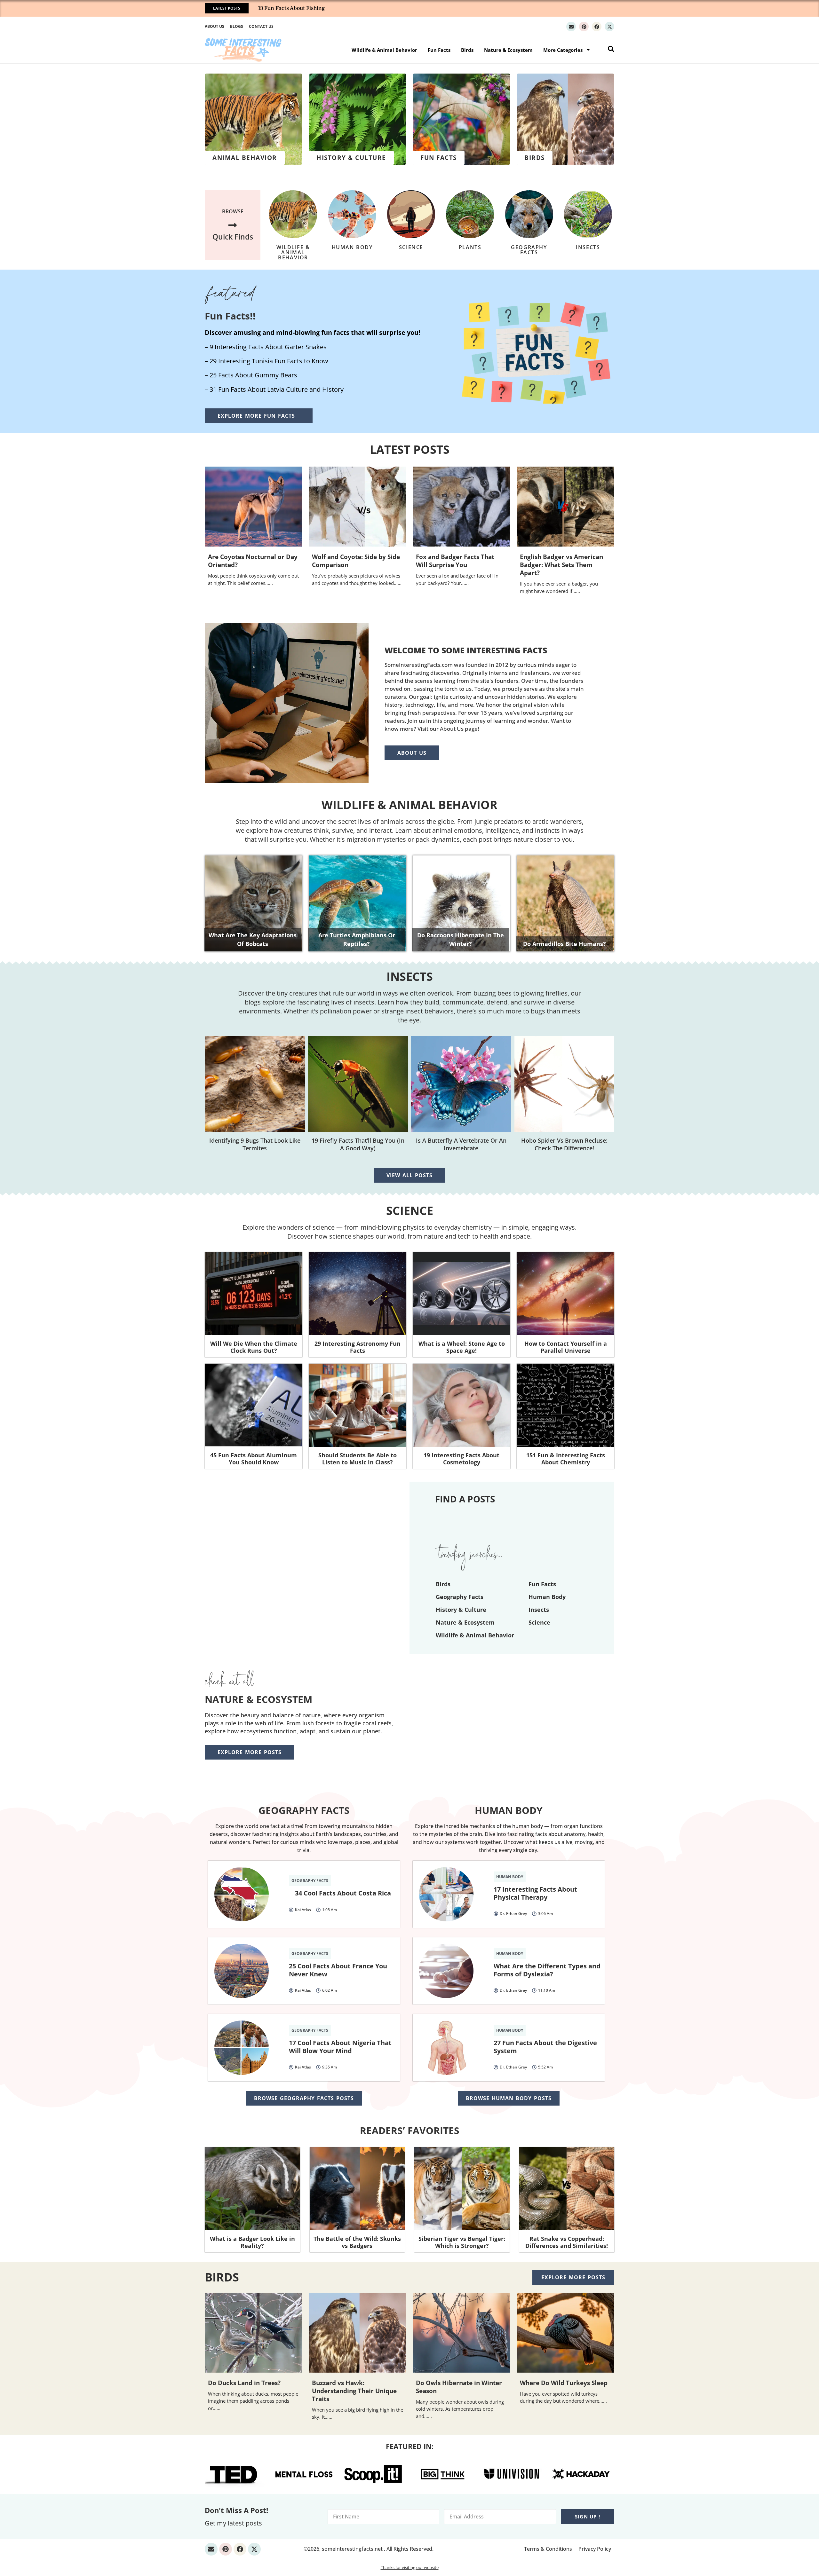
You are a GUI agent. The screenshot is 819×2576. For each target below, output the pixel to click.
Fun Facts (439, 50)
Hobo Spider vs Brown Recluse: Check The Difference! (564, 1144)
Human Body (352, 247)
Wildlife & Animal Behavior (384, 50)
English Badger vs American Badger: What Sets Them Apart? (561, 565)
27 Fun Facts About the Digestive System (545, 2047)
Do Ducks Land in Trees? (244, 2383)
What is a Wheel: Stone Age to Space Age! (462, 1347)
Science (410, 1211)
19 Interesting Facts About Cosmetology (461, 1459)
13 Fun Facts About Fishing (291, 8)
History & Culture (461, 1610)
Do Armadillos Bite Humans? (565, 944)
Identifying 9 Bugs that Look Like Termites (255, 1144)
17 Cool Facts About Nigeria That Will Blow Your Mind (340, 2047)
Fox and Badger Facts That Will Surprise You (455, 561)
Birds (467, 50)
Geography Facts (529, 250)
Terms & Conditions (548, 2549)
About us (215, 26)
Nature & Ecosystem (508, 50)
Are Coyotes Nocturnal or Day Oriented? (253, 561)
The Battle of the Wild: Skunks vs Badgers (357, 2242)
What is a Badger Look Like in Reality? (252, 2242)
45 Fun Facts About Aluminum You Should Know (254, 1459)
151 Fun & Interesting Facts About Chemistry (566, 1459)
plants (470, 247)
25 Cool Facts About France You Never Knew (338, 1970)
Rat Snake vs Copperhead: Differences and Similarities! (567, 2242)
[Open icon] (571, 27)
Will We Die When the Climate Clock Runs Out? (254, 1347)
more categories (563, 50)
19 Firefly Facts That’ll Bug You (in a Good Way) (358, 1144)
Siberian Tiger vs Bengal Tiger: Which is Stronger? (462, 2242)
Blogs (237, 26)
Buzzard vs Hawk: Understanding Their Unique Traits (354, 2391)
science (411, 247)
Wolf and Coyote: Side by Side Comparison (356, 561)
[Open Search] (611, 49)
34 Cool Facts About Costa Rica (343, 1893)
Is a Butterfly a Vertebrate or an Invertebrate (461, 1144)
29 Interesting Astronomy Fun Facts (358, 1347)
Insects (588, 247)
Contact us (261, 26)
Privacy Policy (595, 2549)
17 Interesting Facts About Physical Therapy (535, 1893)
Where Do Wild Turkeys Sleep (564, 2383)
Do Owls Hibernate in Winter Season (459, 2387)
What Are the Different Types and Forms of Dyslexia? (547, 1970)
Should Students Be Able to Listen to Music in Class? (358, 1459)
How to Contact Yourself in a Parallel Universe (566, 1347)
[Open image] (254, 1294)
